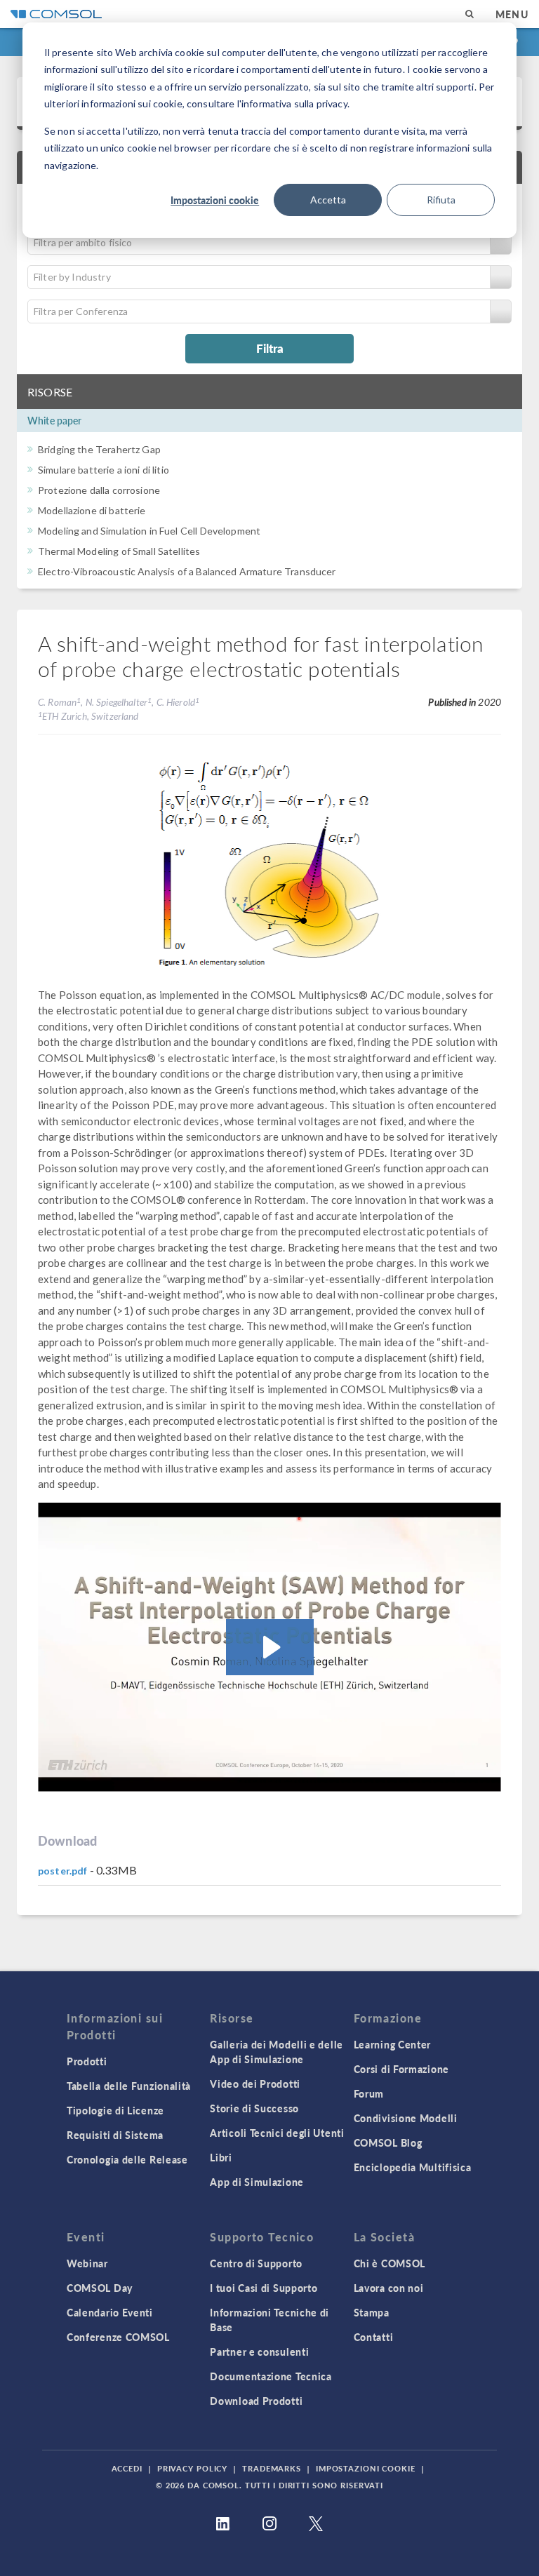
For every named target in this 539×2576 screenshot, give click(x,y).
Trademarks (272, 2468)
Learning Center (393, 2044)
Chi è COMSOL (390, 2263)
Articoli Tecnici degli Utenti (277, 2133)
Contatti (374, 2337)
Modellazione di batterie (92, 510)
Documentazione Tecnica (271, 2376)
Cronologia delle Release (127, 2159)
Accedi (127, 2468)
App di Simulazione (257, 2182)
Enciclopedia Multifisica (413, 2167)
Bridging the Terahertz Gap (99, 449)
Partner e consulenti (259, 2352)
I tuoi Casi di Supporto (264, 2288)
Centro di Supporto (256, 2263)
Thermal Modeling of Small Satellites (119, 551)
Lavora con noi (389, 2288)
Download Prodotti (256, 2401)
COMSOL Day (100, 2288)
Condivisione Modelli (406, 2118)
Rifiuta (441, 200)
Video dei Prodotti (255, 2084)
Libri (221, 2157)
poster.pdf (63, 1871)
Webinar (87, 2263)
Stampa (372, 2312)
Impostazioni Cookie (366, 2468)
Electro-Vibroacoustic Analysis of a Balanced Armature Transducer (187, 571)
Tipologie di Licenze (115, 2110)
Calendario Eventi (110, 2312)
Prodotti (87, 2061)
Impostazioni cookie (215, 200)
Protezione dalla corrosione (99, 490)
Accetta (328, 200)
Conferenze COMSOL (118, 2337)
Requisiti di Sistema (115, 2135)
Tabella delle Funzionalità (129, 2086)
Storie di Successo (254, 2108)
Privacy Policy (192, 2468)
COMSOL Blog (388, 2142)
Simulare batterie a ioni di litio (104, 470)
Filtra (270, 348)
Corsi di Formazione (401, 2069)
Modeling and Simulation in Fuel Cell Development (149, 531)
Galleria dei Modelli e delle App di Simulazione (277, 2052)
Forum (369, 2093)
